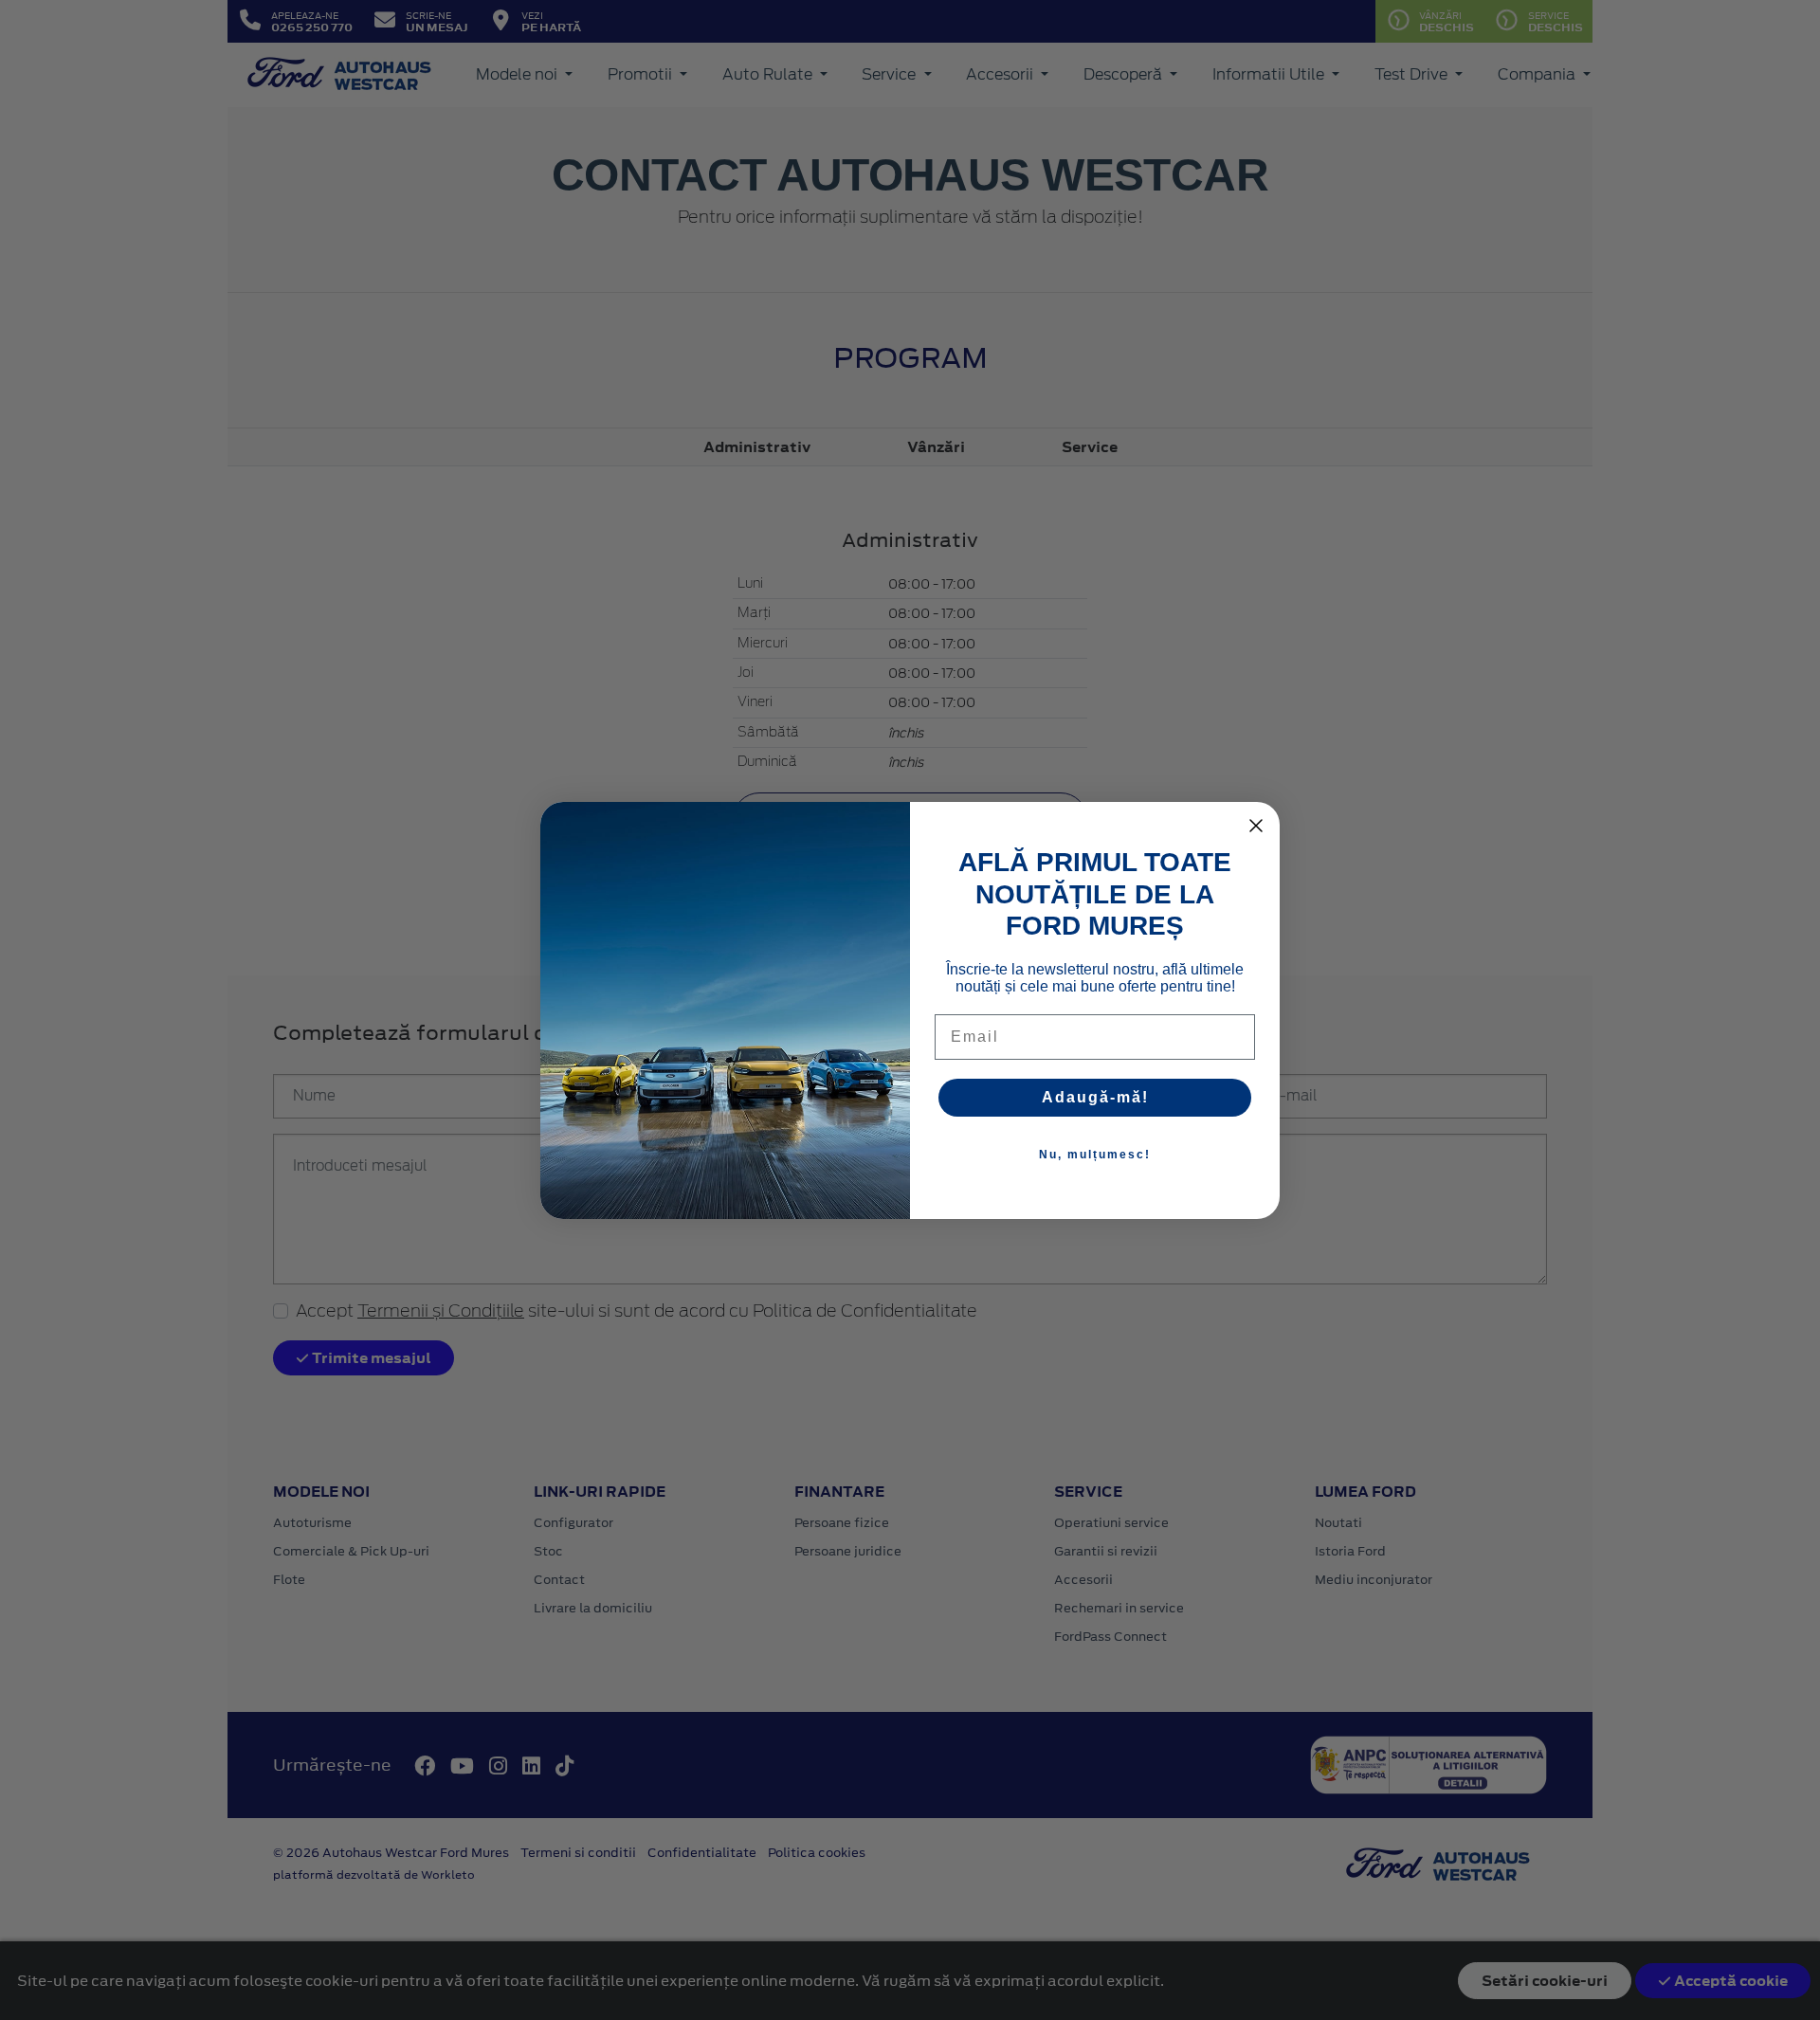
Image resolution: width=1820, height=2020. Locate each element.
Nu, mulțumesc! (1095, 1155)
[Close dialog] (1256, 826)
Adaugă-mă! (1095, 1097)
